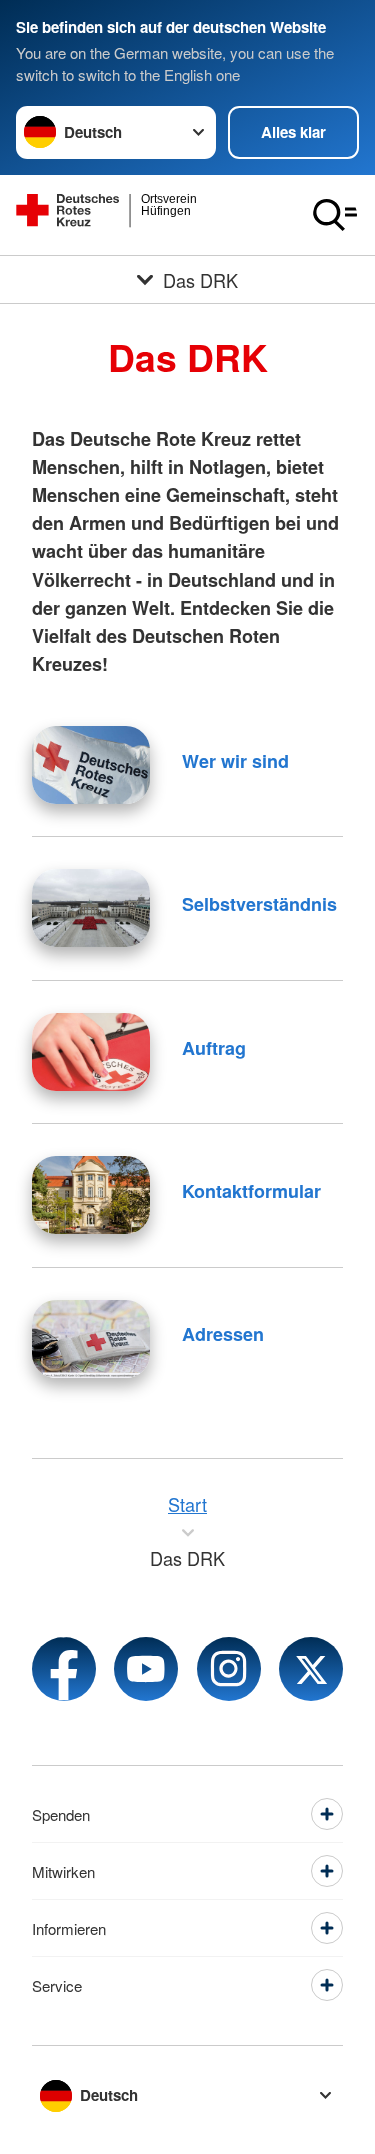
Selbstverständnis (259, 904)
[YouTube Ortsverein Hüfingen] (146, 1669)
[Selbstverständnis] (91, 908)
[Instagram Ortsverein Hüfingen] (229, 1669)
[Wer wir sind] (91, 765)
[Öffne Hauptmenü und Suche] (335, 215)
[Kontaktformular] (91, 1195)
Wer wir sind (235, 761)
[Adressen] (91, 1339)
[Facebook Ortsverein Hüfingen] (64, 1669)
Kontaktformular (251, 1191)
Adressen (223, 1334)
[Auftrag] (91, 1052)
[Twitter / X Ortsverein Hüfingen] (311, 1669)
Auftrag (214, 1048)
